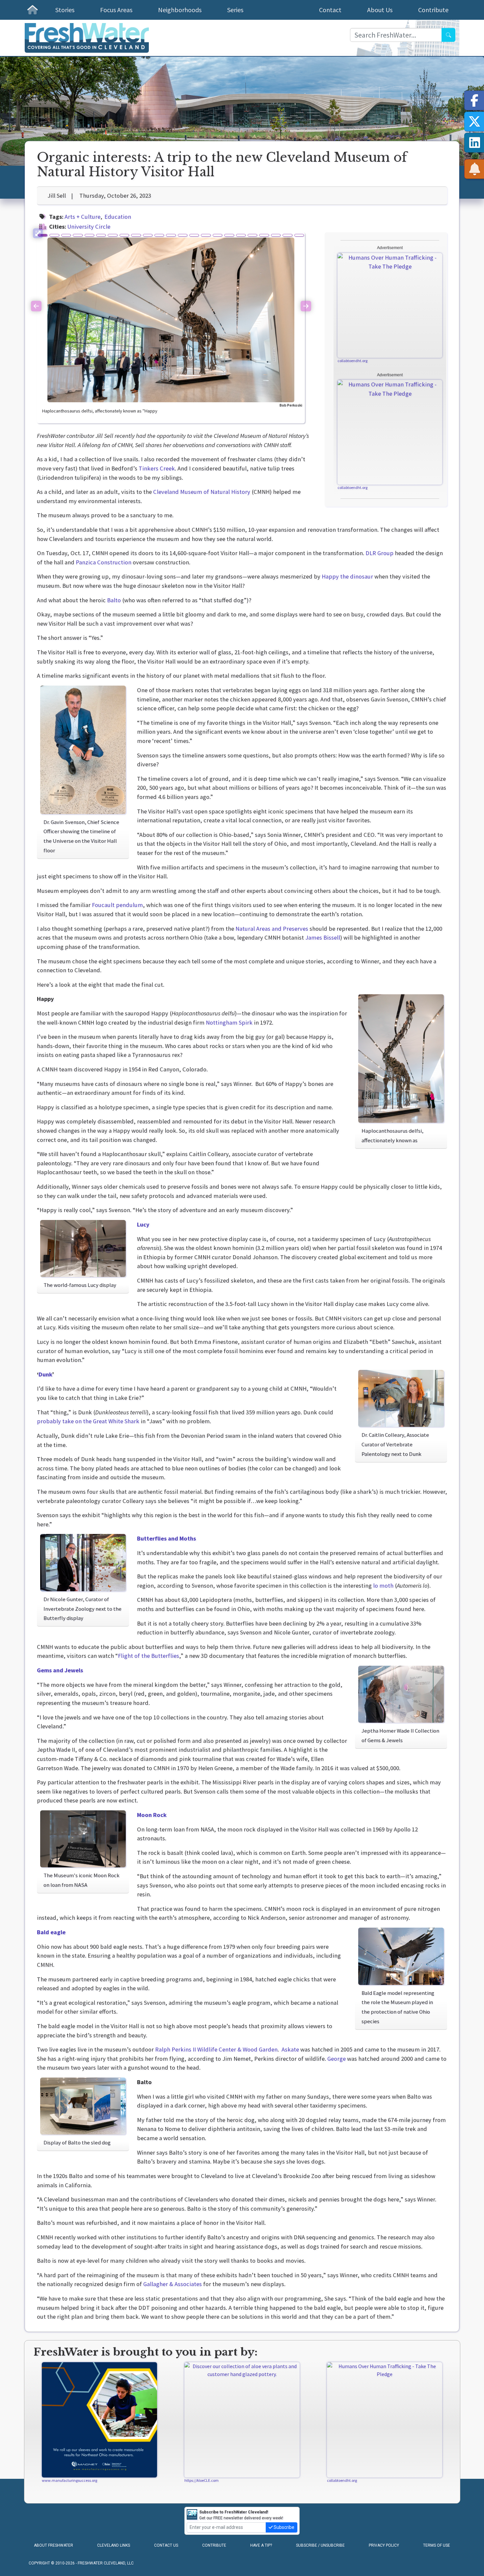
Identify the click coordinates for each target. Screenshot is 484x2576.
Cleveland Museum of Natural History (202, 492)
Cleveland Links (114, 2545)
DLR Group (379, 553)
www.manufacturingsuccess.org (69, 2480)
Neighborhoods (180, 10)
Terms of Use (437, 2545)
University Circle (89, 226)
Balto (114, 600)
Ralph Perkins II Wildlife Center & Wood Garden (216, 2049)
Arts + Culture (82, 217)
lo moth (383, 1585)
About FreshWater (54, 2545)
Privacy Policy (384, 2545)
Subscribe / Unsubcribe (320, 2545)
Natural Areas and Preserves (272, 929)
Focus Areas (116, 10)
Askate (290, 2049)
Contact (330, 10)
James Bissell (323, 937)
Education (118, 217)
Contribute (433, 10)
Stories (65, 10)
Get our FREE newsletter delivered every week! (241, 2515)
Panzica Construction (104, 562)
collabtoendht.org (352, 361)
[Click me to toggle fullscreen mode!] (38, 233)
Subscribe (283, 2527)
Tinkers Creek (157, 468)
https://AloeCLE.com (202, 2480)
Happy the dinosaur (347, 576)
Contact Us (166, 2545)
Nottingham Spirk (229, 1022)
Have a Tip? (261, 2545)
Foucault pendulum (117, 905)
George (336, 2059)
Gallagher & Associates (173, 2284)
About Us (380, 10)
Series (235, 10)
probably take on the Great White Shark (88, 1421)
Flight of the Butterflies (148, 1656)
